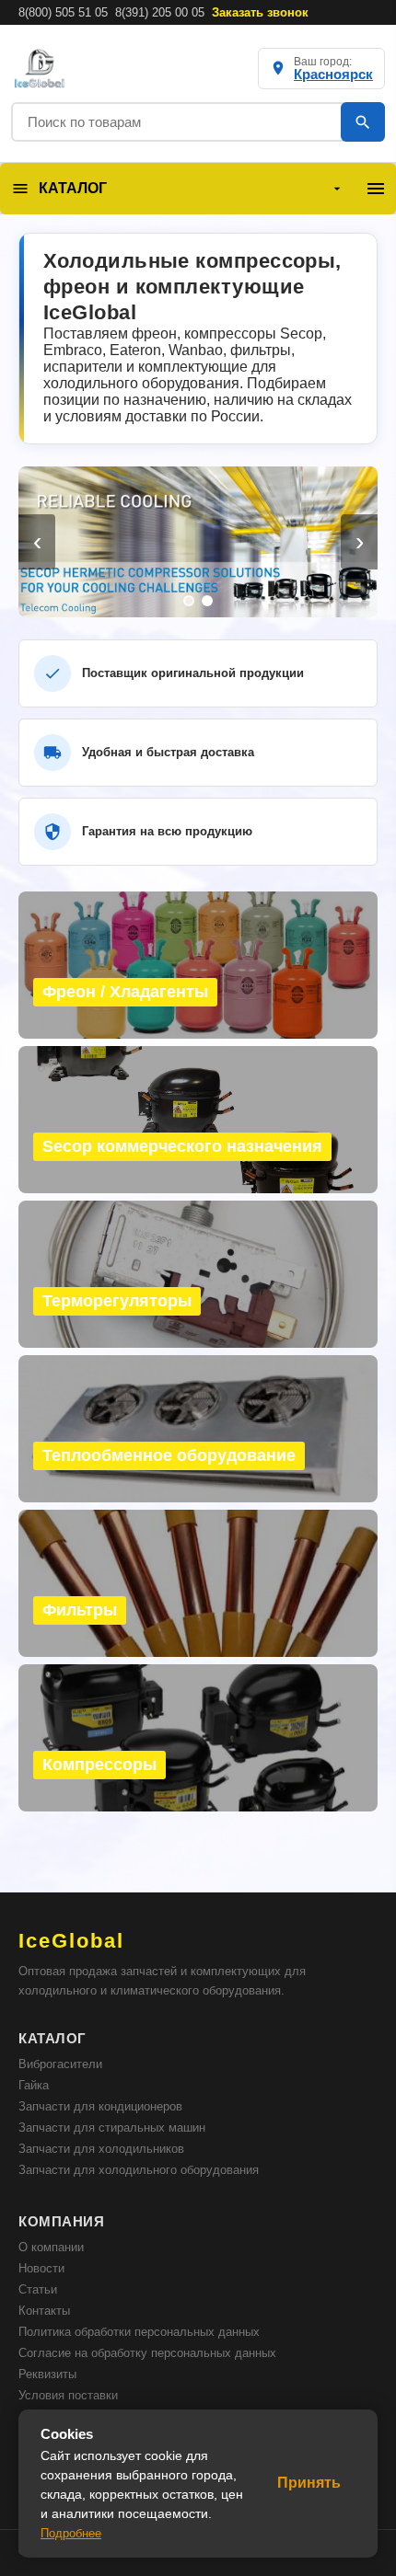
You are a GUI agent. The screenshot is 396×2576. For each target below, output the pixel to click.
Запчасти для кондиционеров (100, 2106)
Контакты (44, 2311)
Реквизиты (47, 2374)
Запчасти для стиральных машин (112, 2127)
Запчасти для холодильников (101, 2149)
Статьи (38, 2289)
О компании (51, 2247)
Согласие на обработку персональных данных (147, 2353)
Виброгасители (60, 2064)
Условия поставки (68, 2395)
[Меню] (376, 189)
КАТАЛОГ (73, 188)
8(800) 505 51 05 (63, 12)
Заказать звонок (260, 12)
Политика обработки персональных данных (139, 2332)
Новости (41, 2268)
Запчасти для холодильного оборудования (139, 2170)
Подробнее (71, 2533)
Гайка (34, 2085)
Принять (309, 2483)
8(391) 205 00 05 (160, 12)
